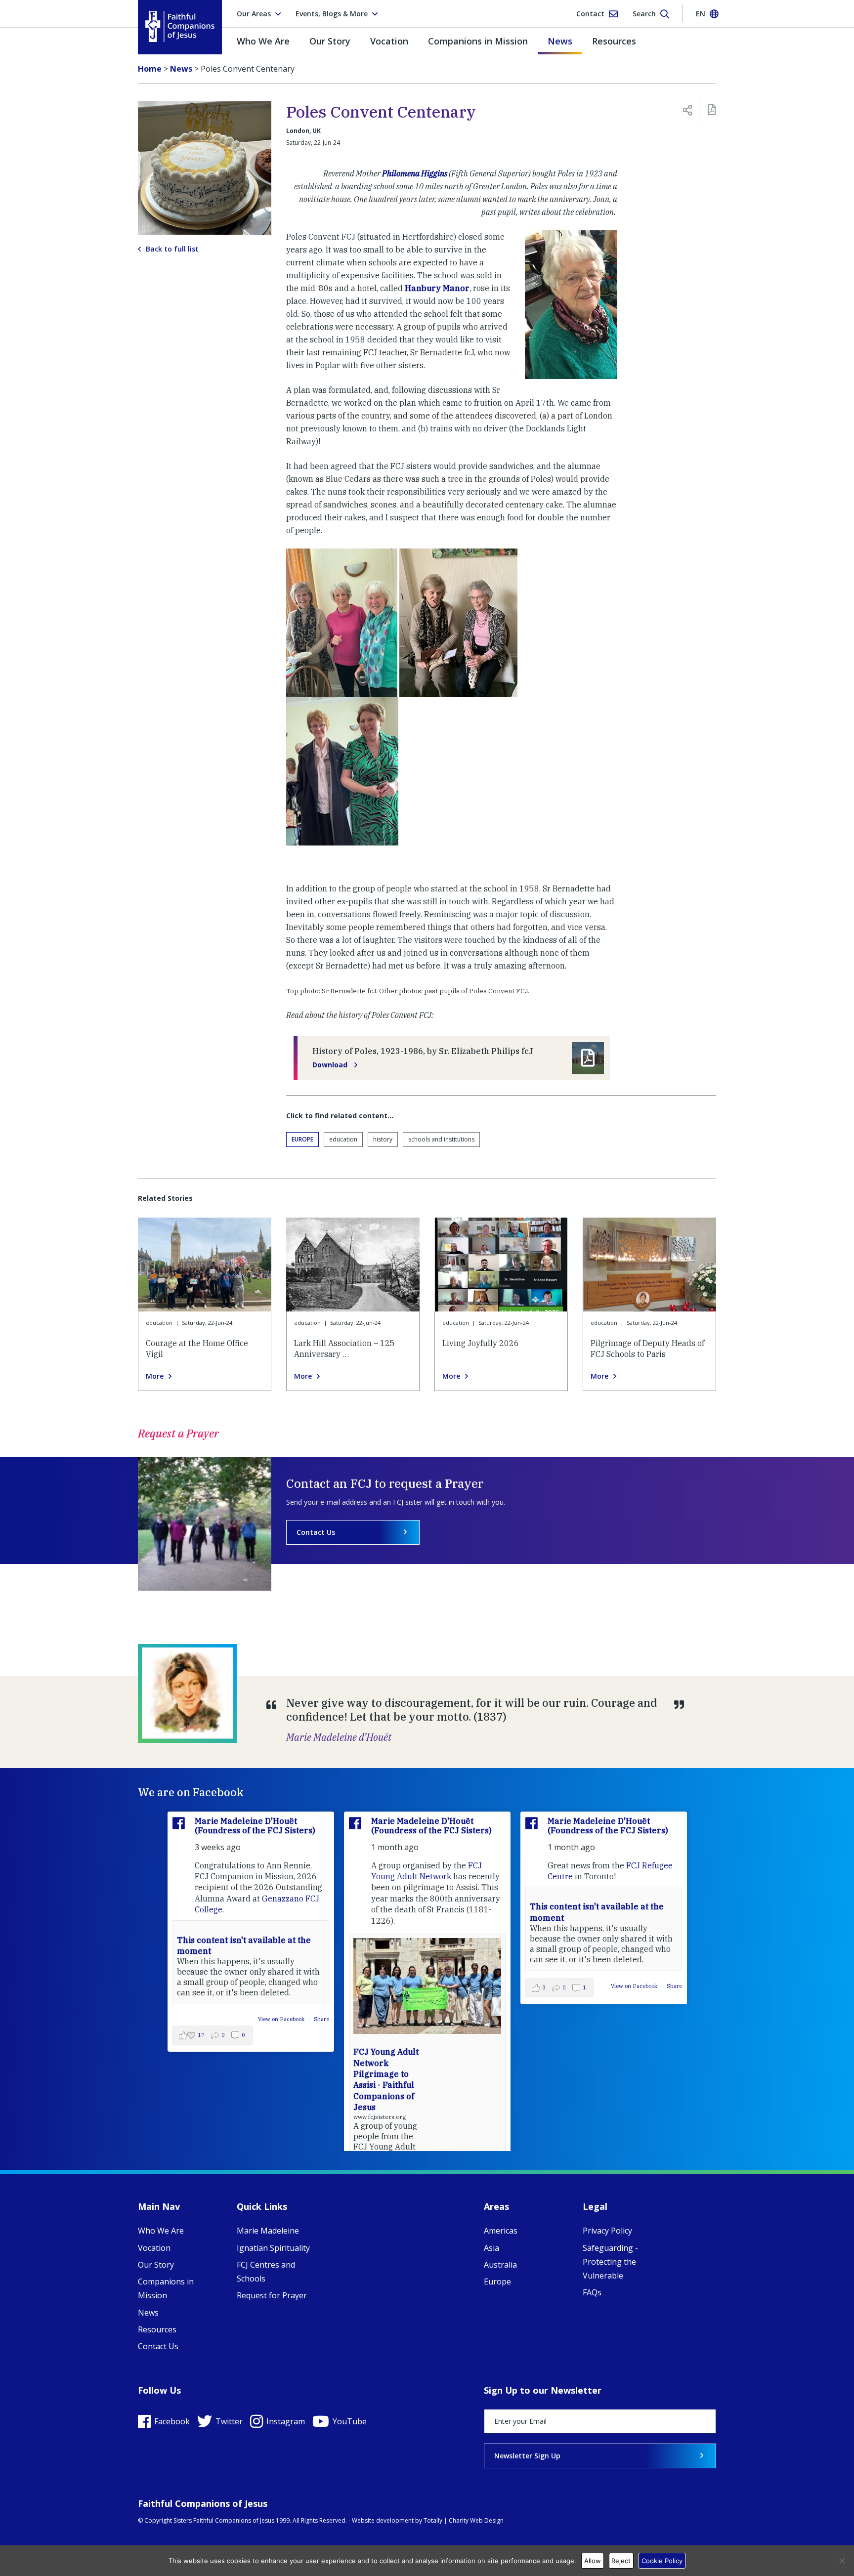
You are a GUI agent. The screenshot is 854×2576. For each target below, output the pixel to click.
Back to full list (172, 249)
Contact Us (316, 1532)
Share (321, 2019)
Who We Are (263, 41)
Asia (491, 2248)
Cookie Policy (662, 2561)
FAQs (592, 2292)
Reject (621, 2561)
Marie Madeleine (268, 2231)
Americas (501, 2231)
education (343, 1139)
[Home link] (180, 26)
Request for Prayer (272, 2295)
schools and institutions (441, 1139)
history (383, 1139)
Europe (302, 1139)
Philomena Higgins (415, 173)
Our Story (330, 41)
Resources (614, 41)
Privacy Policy (607, 2231)
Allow (593, 2561)
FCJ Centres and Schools (266, 2272)
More (155, 1376)
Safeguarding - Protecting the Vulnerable (610, 2262)
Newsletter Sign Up (527, 2456)
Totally (433, 2520)
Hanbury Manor (437, 288)
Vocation (389, 41)
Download (331, 1065)
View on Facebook (282, 2019)
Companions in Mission (478, 41)
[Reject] (842, 2561)
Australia (500, 2265)
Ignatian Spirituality (273, 2248)
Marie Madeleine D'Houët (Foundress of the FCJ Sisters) (255, 1826)
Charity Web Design (476, 2520)
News (560, 41)
